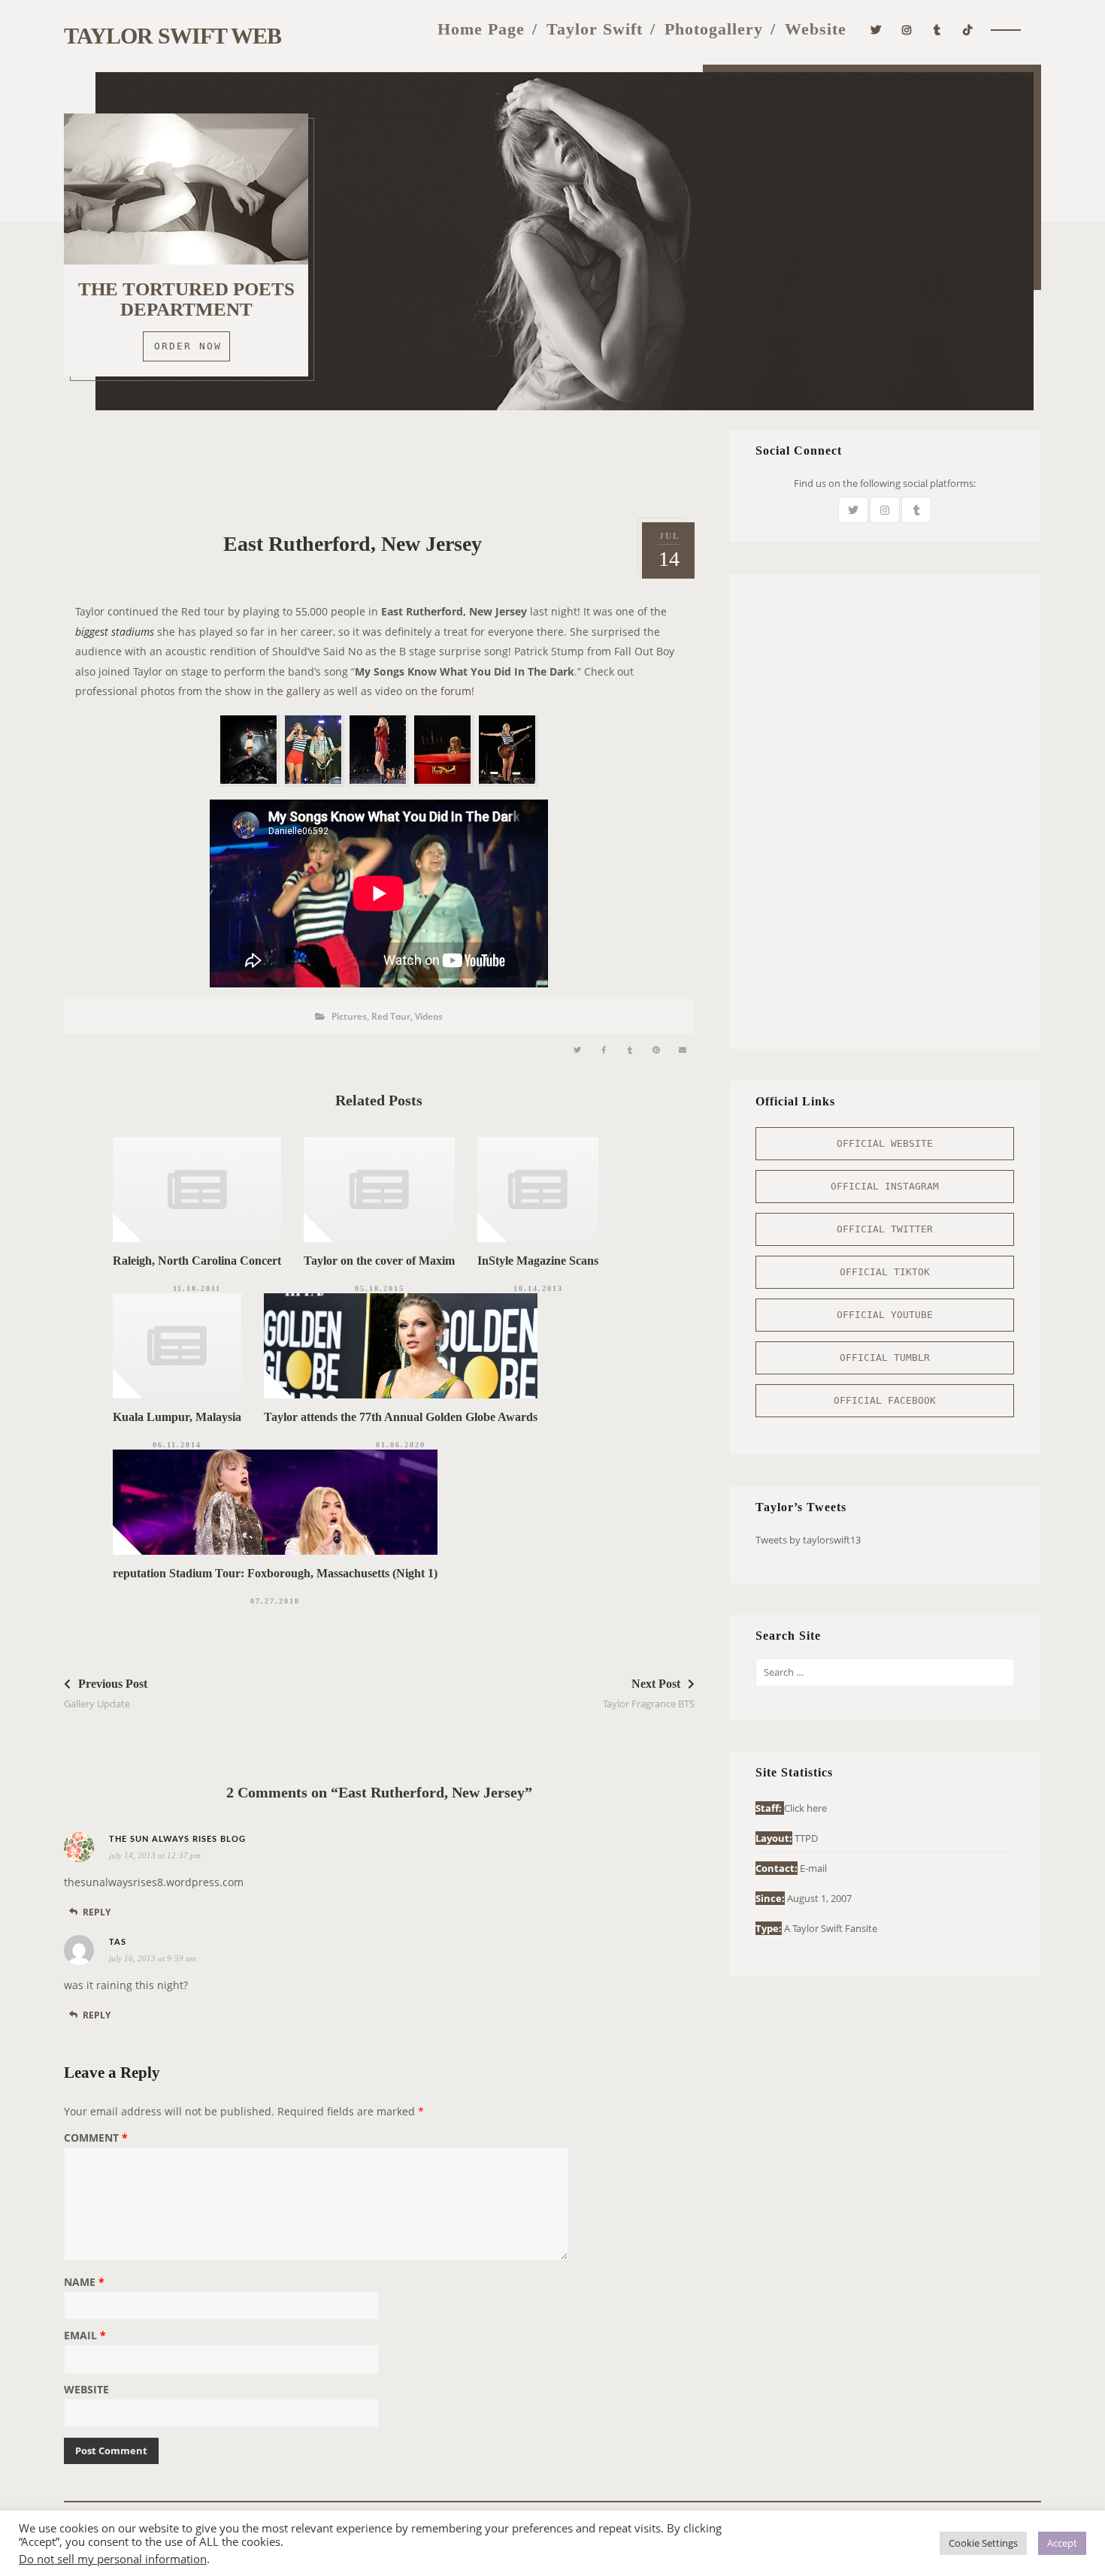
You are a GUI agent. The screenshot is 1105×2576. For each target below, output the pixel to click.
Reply (97, 1912)
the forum (446, 691)
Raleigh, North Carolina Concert (197, 1261)
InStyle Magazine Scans (538, 1261)
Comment (96, 2139)
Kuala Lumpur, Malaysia (177, 1417)
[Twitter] (876, 28)
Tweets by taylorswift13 (808, 1540)
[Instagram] (907, 28)
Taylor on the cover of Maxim (379, 1261)
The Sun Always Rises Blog (177, 1839)
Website (816, 29)
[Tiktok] (968, 28)
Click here (805, 1808)
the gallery (294, 691)
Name (84, 2283)
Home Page (481, 29)
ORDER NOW (188, 346)
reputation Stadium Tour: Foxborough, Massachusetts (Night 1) (275, 1573)
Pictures (349, 1016)
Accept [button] (1062, 2543)
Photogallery (714, 29)
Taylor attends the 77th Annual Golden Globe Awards (401, 1417)
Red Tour (391, 1016)
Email (85, 2336)
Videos (429, 1016)
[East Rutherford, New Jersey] (577, 1050)
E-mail (813, 1868)
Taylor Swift (595, 29)
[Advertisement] (379, 463)
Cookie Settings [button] (983, 2543)
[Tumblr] (937, 28)
